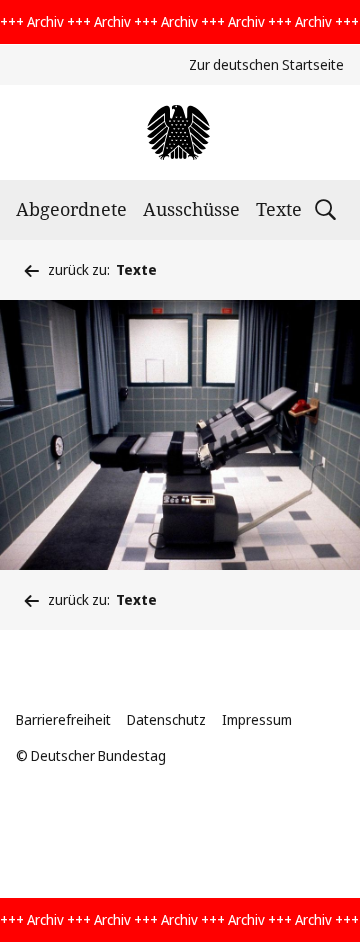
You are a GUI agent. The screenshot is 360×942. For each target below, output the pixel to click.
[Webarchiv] (179, 132)
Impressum (257, 719)
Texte (279, 209)
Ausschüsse (191, 209)
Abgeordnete (71, 209)
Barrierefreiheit (63, 719)
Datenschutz (166, 719)
